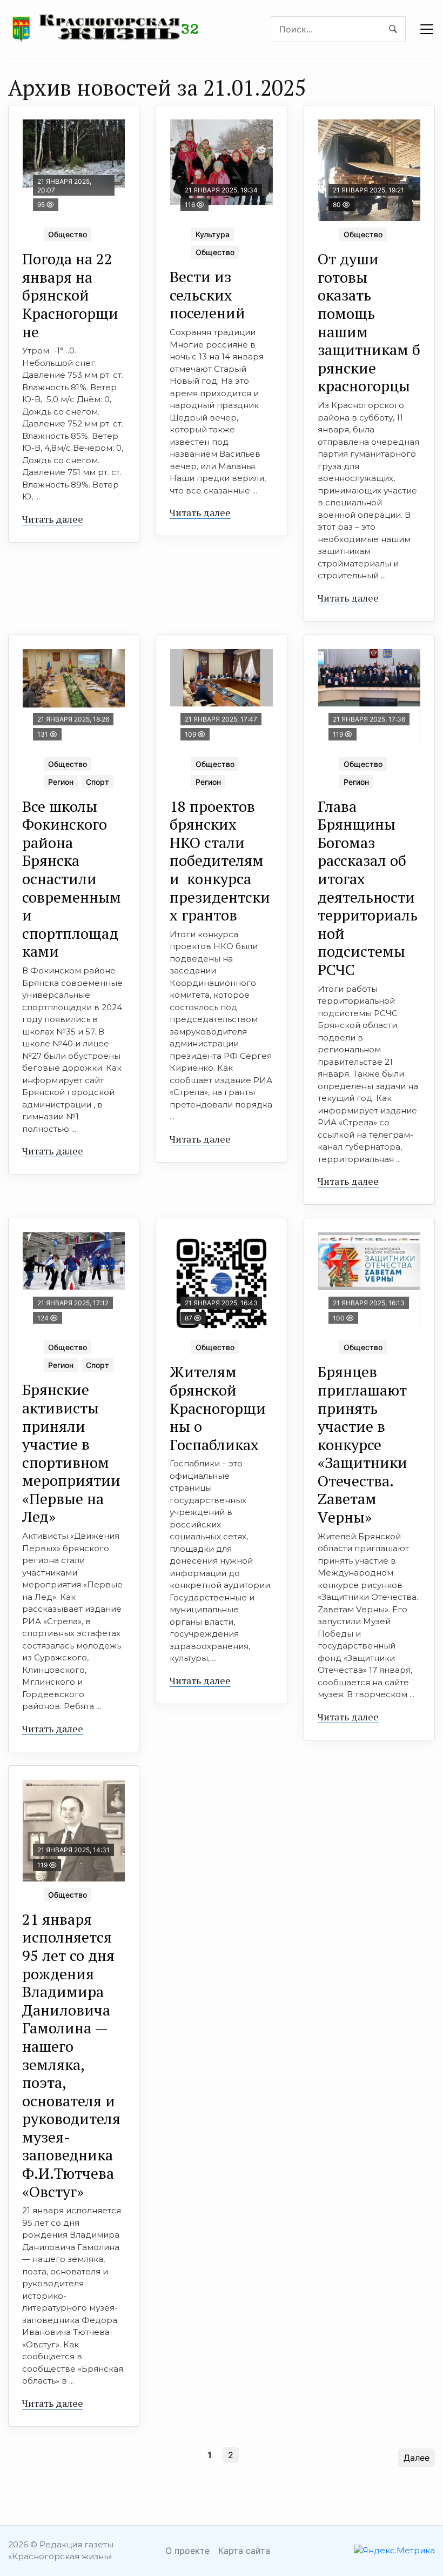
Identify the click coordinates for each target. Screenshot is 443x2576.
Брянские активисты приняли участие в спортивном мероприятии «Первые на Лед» (71, 1453)
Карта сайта (244, 2551)
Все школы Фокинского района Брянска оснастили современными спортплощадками (72, 879)
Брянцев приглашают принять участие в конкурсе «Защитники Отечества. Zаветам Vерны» (363, 1444)
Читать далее (53, 519)
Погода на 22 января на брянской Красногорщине (70, 295)
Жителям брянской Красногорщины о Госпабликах (218, 1408)
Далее (417, 2458)
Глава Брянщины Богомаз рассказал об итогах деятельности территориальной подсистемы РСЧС (368, 888)
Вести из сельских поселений (207, 295)
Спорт (98, 782)
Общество (68, 234)
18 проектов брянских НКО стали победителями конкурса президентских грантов (220, 861)
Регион (61, 782)
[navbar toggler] (427, 29)
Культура (213, 234)
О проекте (187, 2551)
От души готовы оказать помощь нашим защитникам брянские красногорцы (369, 322)
